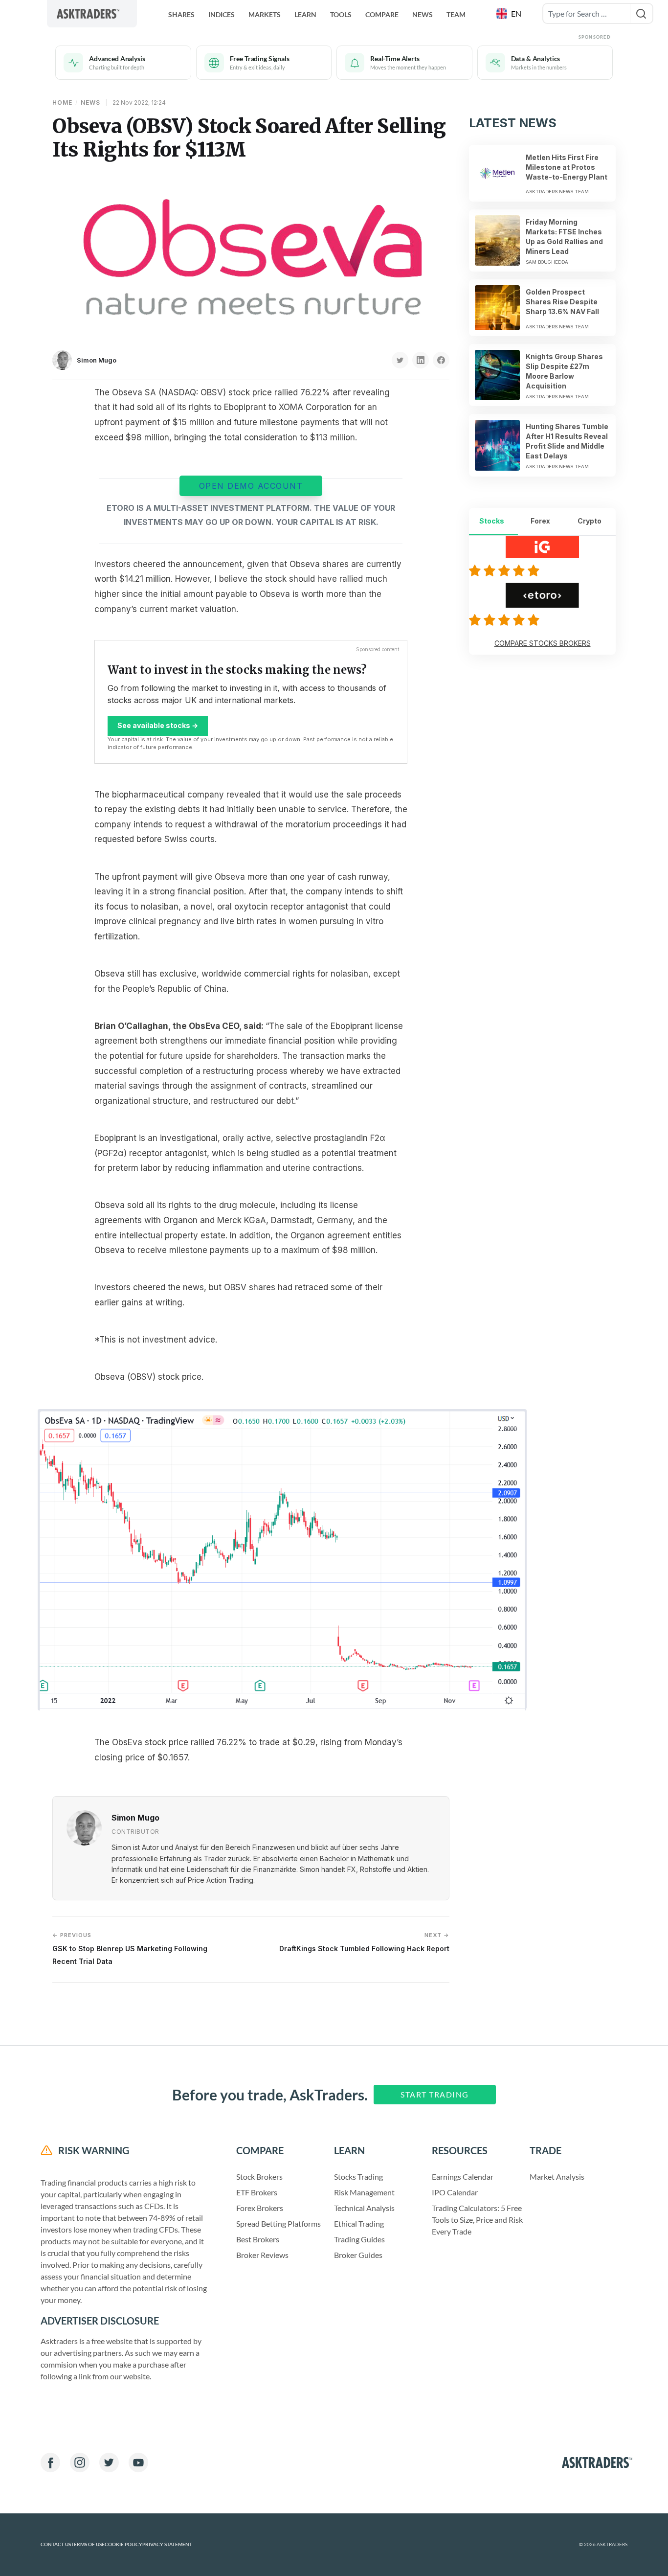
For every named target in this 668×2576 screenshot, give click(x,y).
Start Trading (435, 2094)
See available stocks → (158, 725)
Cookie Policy (123, 2544)
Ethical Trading (359, 2223)
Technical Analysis (364, 2208)
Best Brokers (258, 2239)
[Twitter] (109, 2462)
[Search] (641, 13)
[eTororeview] (506, 620)
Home (62, 103)
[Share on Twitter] (400, 360)
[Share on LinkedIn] (421, 360)
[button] (510, 14)
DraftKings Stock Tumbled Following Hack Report (364, 1942)
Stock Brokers (259, 2177)
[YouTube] (138, 2462)
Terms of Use (88, 2544)
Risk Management (364, 2192)
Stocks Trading (358, 2177)
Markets (265, 14)
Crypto (590, 521)
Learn (305, 14)
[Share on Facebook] (441, 360)
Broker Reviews (262, 2255)
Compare (382, 14)
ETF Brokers (257, 2192)
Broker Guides (358, 2255)
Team (456, 14)
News (423, 14)
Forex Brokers (260, 2208)
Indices (222, 14)
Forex (540, 521)
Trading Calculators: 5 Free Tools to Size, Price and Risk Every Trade (477, 2220)
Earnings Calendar (463, 2177)
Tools (341, 14)
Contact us (56, 2544)
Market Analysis (557, 2177)
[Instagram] (80, 2462)
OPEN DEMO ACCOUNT (251, 486)
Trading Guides (359, 2239)
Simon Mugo (97, 360)
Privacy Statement (167, 2544)
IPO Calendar (455, 2192)
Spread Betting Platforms (278, 2223)
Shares (181, 14)
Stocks (492, 521)
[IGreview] (506, 570)
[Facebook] (50, 2462)
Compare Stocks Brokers (543, 643)
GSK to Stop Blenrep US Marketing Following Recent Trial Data (130, 1949)
